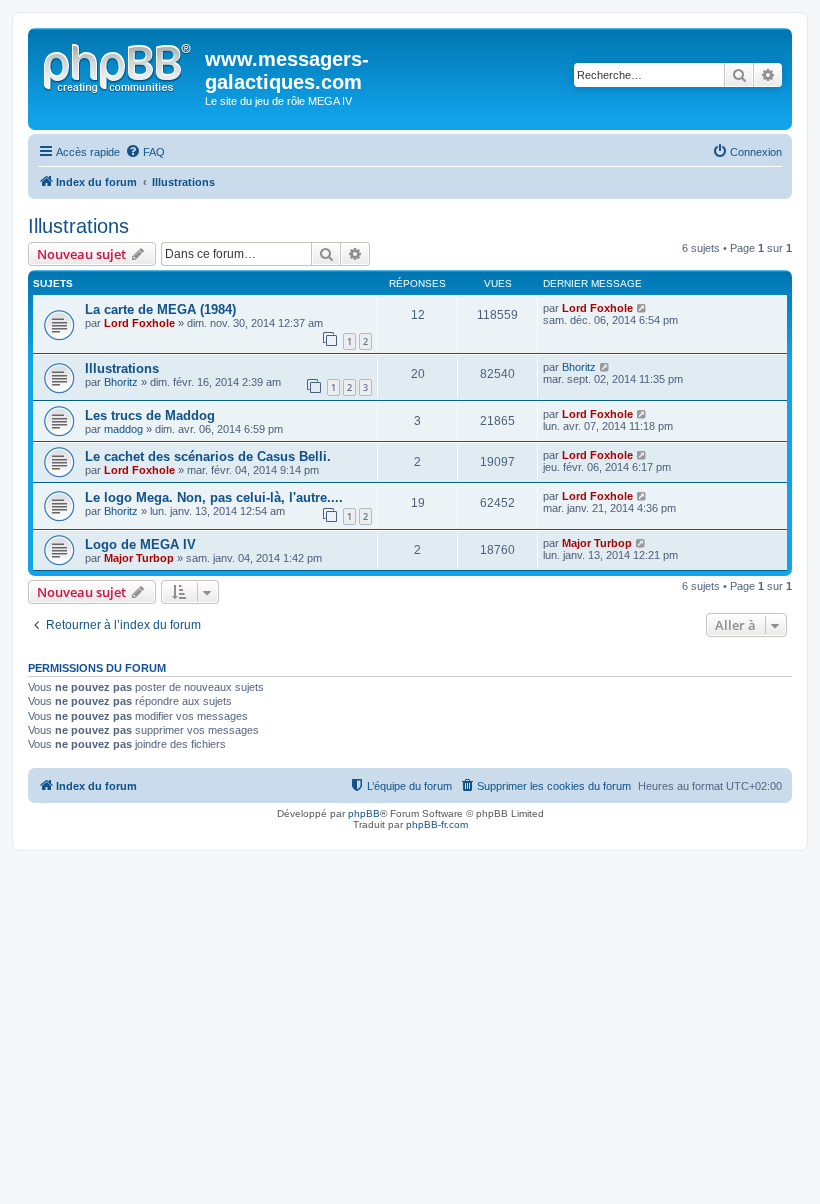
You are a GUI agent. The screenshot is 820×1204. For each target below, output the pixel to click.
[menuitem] (145, 152)
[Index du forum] (119, 65)
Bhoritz (121, 382)
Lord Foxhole (139, 323)
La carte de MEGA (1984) (160, 309)
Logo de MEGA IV (140, 544)
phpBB (364, 813)
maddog (123, 429)
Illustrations (78, 226)
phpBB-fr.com (437, 824)
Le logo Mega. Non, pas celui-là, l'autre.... (214, 497)
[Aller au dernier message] (642, 308)
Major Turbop (139, 558)
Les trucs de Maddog (150, 415)
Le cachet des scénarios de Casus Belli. (208, 456)
